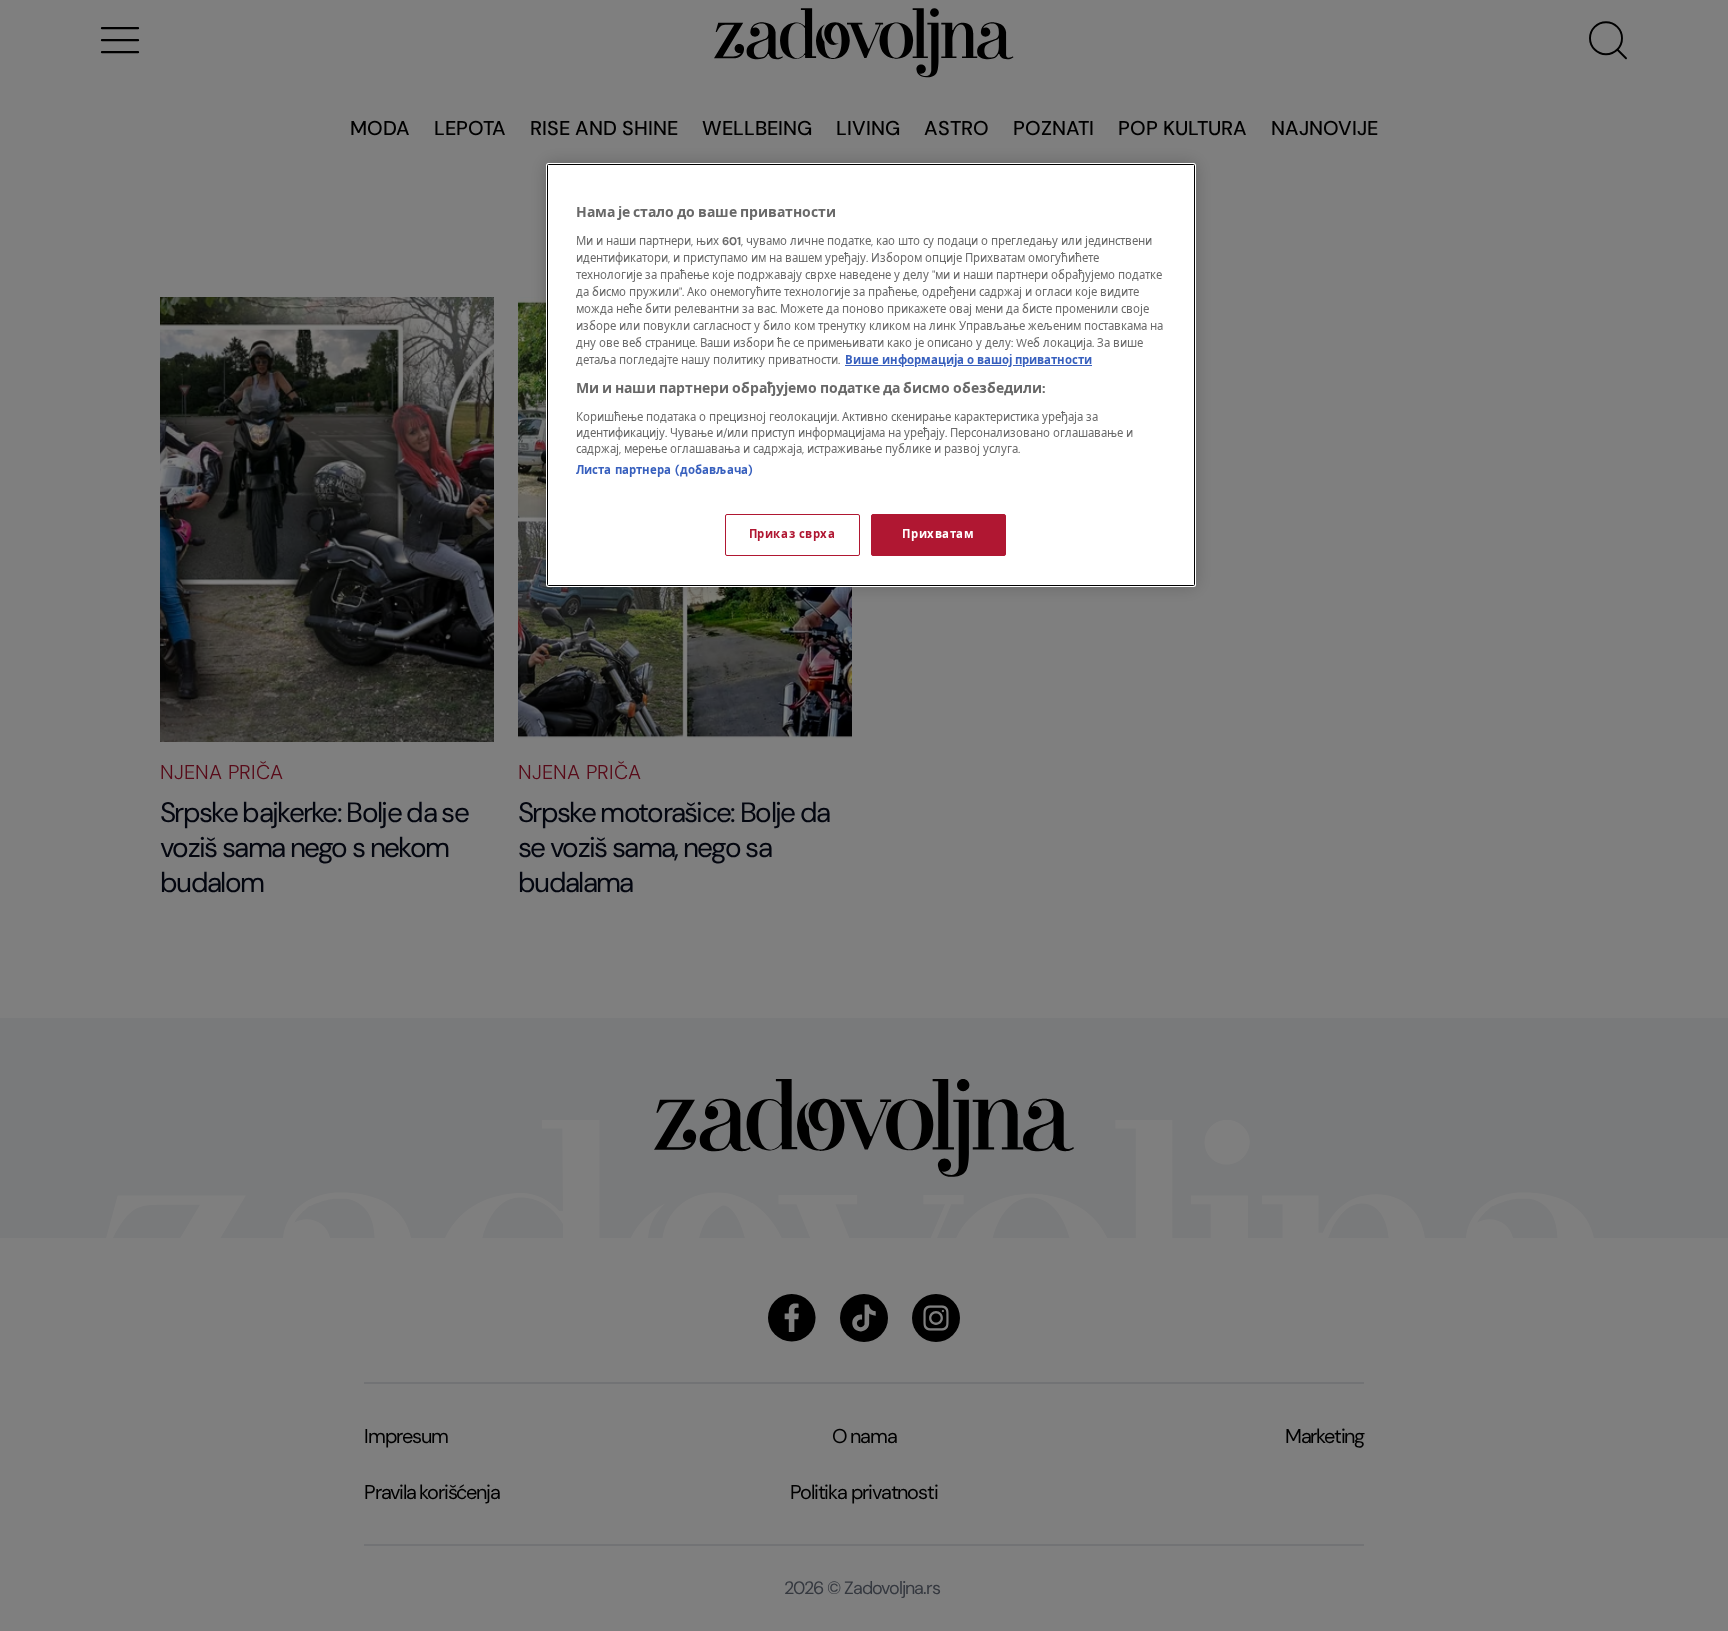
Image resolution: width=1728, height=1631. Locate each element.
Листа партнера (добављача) (664, 470)
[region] (871, 375)
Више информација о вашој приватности (968, 360)
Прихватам (938, 534)
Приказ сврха (792, 534)
